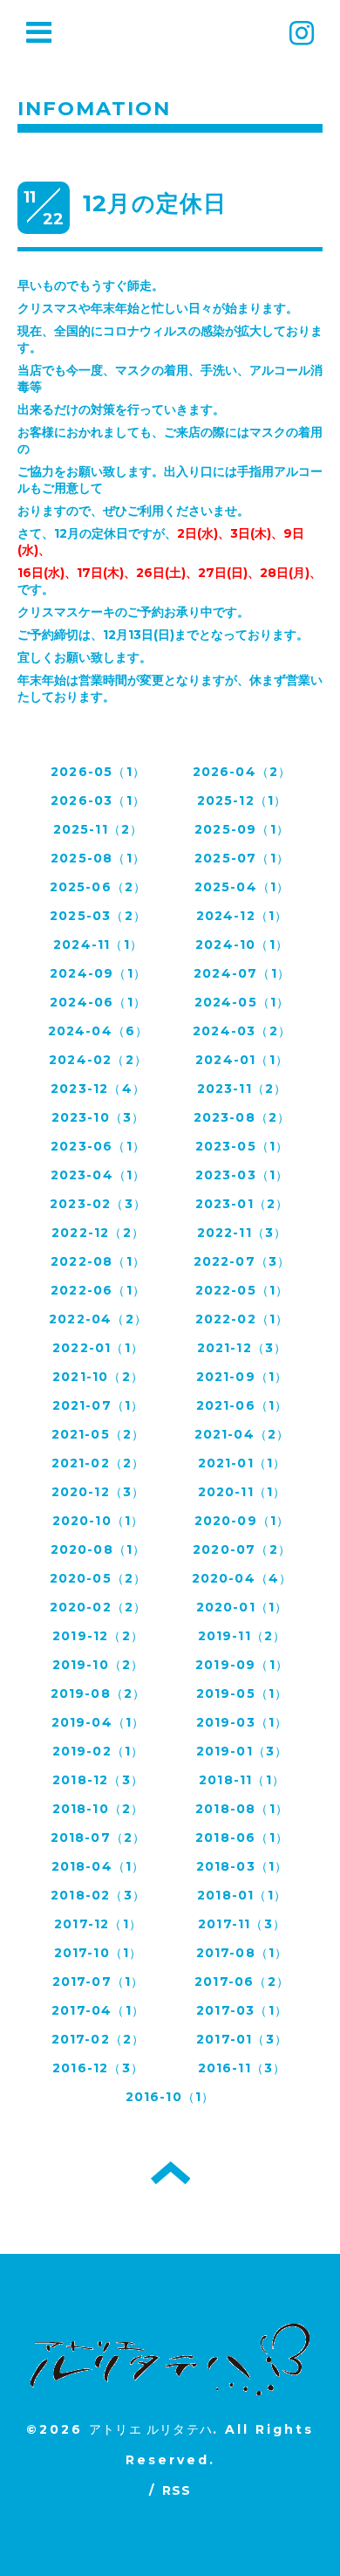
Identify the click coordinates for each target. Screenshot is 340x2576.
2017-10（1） (99, 1953)
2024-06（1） (98, 1002)
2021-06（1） (242, 1405)
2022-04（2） (98, 1319)
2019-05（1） (242, 1693)
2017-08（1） (242, 1953)
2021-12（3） (242, 1348)
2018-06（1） (242, 1838)
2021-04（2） (242, 1434)
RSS (177, 2490)
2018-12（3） (98, 1780)
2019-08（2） (99, 1693)
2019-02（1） (99, 1751)
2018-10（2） (99, 1809)
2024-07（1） (242, 973)
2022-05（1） (242, 1290)
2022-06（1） (98, 1290)
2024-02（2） (98, 1060)
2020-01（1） (242, 1607)
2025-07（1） (242, 858)
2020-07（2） (242, 1549)
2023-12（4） (98, 1089)
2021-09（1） (242, 1377)
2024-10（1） (242, 945)
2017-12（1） (98, 1924)
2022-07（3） (242, 1261)
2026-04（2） (242, 772)
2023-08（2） (242, 1117)
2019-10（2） (99, 1665)
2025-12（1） (242, 800)
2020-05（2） (99, 1578)
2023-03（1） (242, 1175)
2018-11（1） (242, 1780)
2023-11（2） (242, 1089)
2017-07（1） (99, 1982)
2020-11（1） (242, 1492)
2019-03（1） (242, 1722)
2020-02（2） (99, 1607)
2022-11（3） (242, 1233)
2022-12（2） (98, 1233)
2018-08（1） (242, 1809)
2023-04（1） (99, 1175)
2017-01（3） (242, 2039)
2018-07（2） (99, 1838)
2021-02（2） (99, 1463)
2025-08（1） (98, 858)
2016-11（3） (242, 2068)
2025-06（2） (99, 887)
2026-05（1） (98, 772)
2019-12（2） (98, 1636)
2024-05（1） (242, 1002)
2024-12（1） (242, 916)
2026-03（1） (98, 800)
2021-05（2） (99, 1434)
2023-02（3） (98, 1204)
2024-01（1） (242, 1060)
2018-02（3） (98, 1895)
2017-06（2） (242, 1982)
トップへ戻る (170, 2173)
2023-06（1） (98, 1146)
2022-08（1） (98, 1261)
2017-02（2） (99, 2039)
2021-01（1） (242, 1463)
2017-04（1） (98, 2010)
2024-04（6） (99, 1031)
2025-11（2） (99, 829)
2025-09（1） (242, 829)
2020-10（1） (99, 1521)
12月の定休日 (155, 203)
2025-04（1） (242, 887)
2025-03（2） (98, 916)
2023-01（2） (242, 1204)
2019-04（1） (99, 1722)
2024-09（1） (98, 973)
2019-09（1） (242, 1665)
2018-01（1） (242, 1895)
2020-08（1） (99, 1549)
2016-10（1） (170, 2097)
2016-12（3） (98, 2068)
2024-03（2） (242, 1031)
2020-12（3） (99, 1492)
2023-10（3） (99, 1117)
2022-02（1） (242, 1319)
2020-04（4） (242, 1578)
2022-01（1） (98, 1348)
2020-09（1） (242, 1521)
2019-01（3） (242, 1751)
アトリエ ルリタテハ (151, 2429)
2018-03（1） (242, 1866)
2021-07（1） (99, 1405)
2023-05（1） (242, 1146)
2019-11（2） (242, 1636)
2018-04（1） (99, 1866)
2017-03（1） (242, 2010)
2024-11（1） (98, 945)
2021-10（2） (98, 1377)
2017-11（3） (242, 1924)
